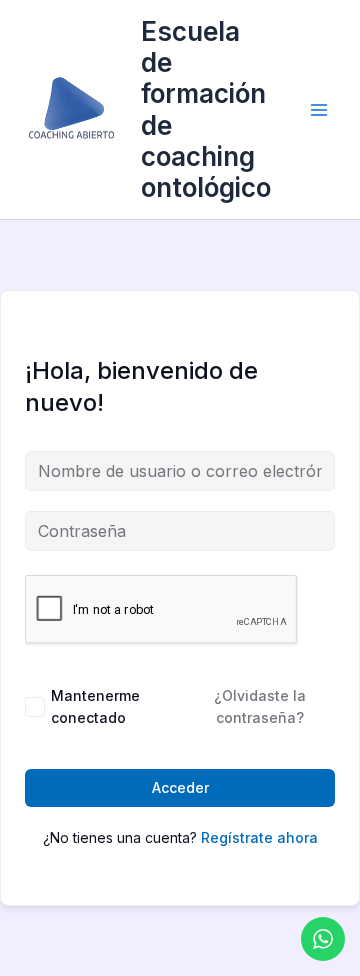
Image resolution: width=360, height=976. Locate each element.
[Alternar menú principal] (319, 109)
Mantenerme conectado (95, 706)
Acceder (180, 787)
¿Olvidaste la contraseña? (260, 706)
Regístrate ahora (259, 837)
